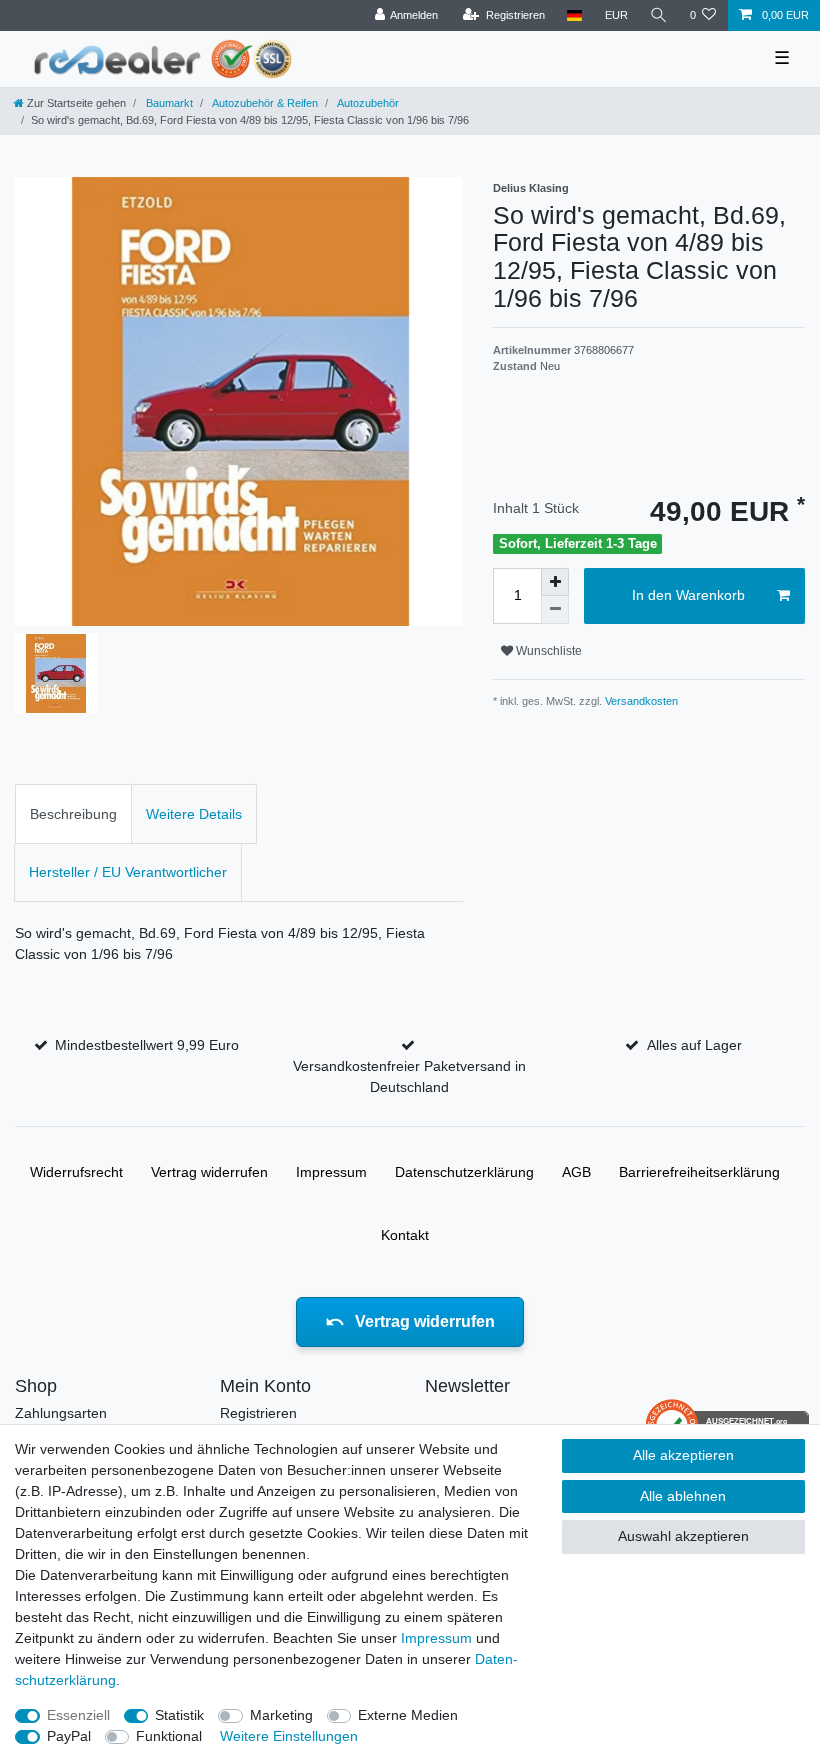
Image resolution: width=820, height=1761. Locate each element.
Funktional (169, 1736)
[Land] (574, 15)
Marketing (281, 1715)
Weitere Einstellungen (289, 1736)
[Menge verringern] (555, 610)
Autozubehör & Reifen (264, 103)
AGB (576, 1172)
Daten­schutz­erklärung (464, 1172)
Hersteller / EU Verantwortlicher (128, 872)
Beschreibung (73, 814)
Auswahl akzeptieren (683, 1536)
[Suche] (659, 15)
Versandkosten (640, 701)
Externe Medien (408, 1715)
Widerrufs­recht (76, 1172)
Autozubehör (367, 103)
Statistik (179, 1715)
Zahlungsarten (61, 1413)
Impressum (331, 1172)
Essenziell (78, 1715)
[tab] (73, 813)
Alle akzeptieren (683, 1455)
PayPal (69, 1736)
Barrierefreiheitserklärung (699, 1172)
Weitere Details (194, 814)
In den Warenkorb (688, 595)
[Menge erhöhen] (555, 582)
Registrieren (258, 1413)
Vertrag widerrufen (209, 1172)
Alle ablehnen (683, 1496)
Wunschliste (547, 651)
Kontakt (405, 1235)
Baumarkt (168, 103)
